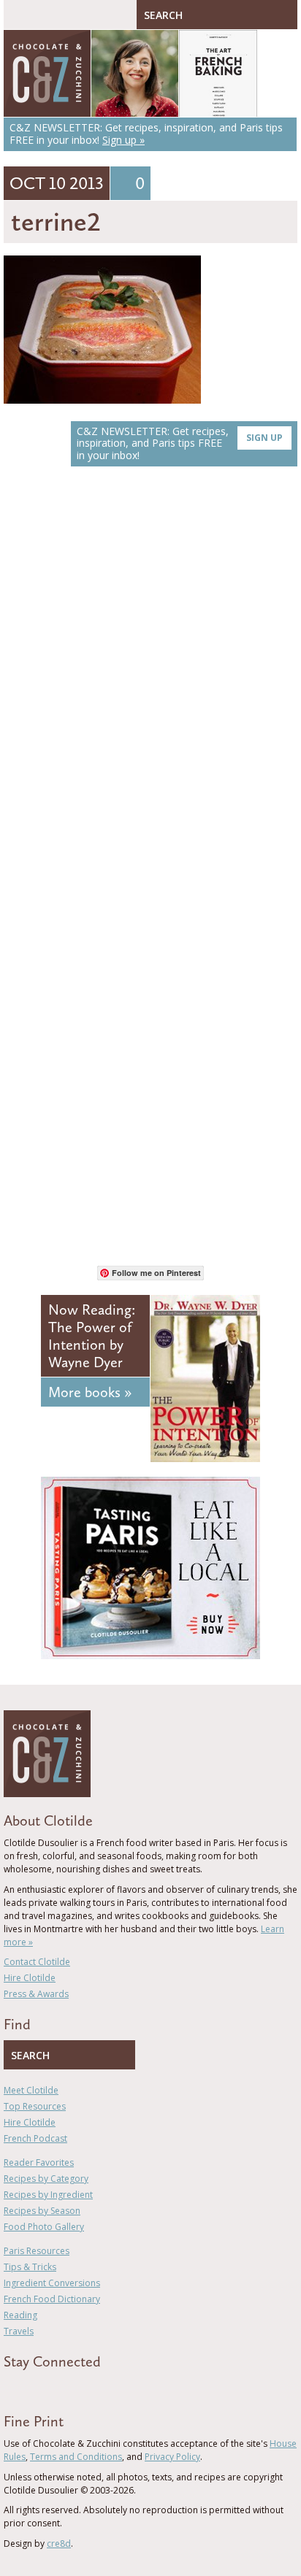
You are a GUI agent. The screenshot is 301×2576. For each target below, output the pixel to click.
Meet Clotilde (31, 2090)
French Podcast (35, 2138)
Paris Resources (37, 2251)
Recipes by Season (42, 2211)
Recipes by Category (46, 2179)
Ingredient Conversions (52, 2283)
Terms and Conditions (76, 2457)
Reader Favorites (39, 2162)
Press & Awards (36, 1994)
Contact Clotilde (37, 1962)
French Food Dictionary (52, 2299)
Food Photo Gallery (44, 2227)
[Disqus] (150, 684)
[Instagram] (71, 2388)
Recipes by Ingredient (48, 2195)
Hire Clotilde (30, 1978)
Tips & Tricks (30, 2267)
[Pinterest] (50, 2388)
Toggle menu (18, 15)
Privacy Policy (172, 2457)
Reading (20, 2315)
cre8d (59, 2544)
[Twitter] (28, 2388)
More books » (90, 1392)
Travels (19, 2331)
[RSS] (92, 2388)
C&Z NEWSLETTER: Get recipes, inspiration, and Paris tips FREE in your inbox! (180, 443)
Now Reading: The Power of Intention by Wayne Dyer (92, 1336)
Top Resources (35, 2106)
